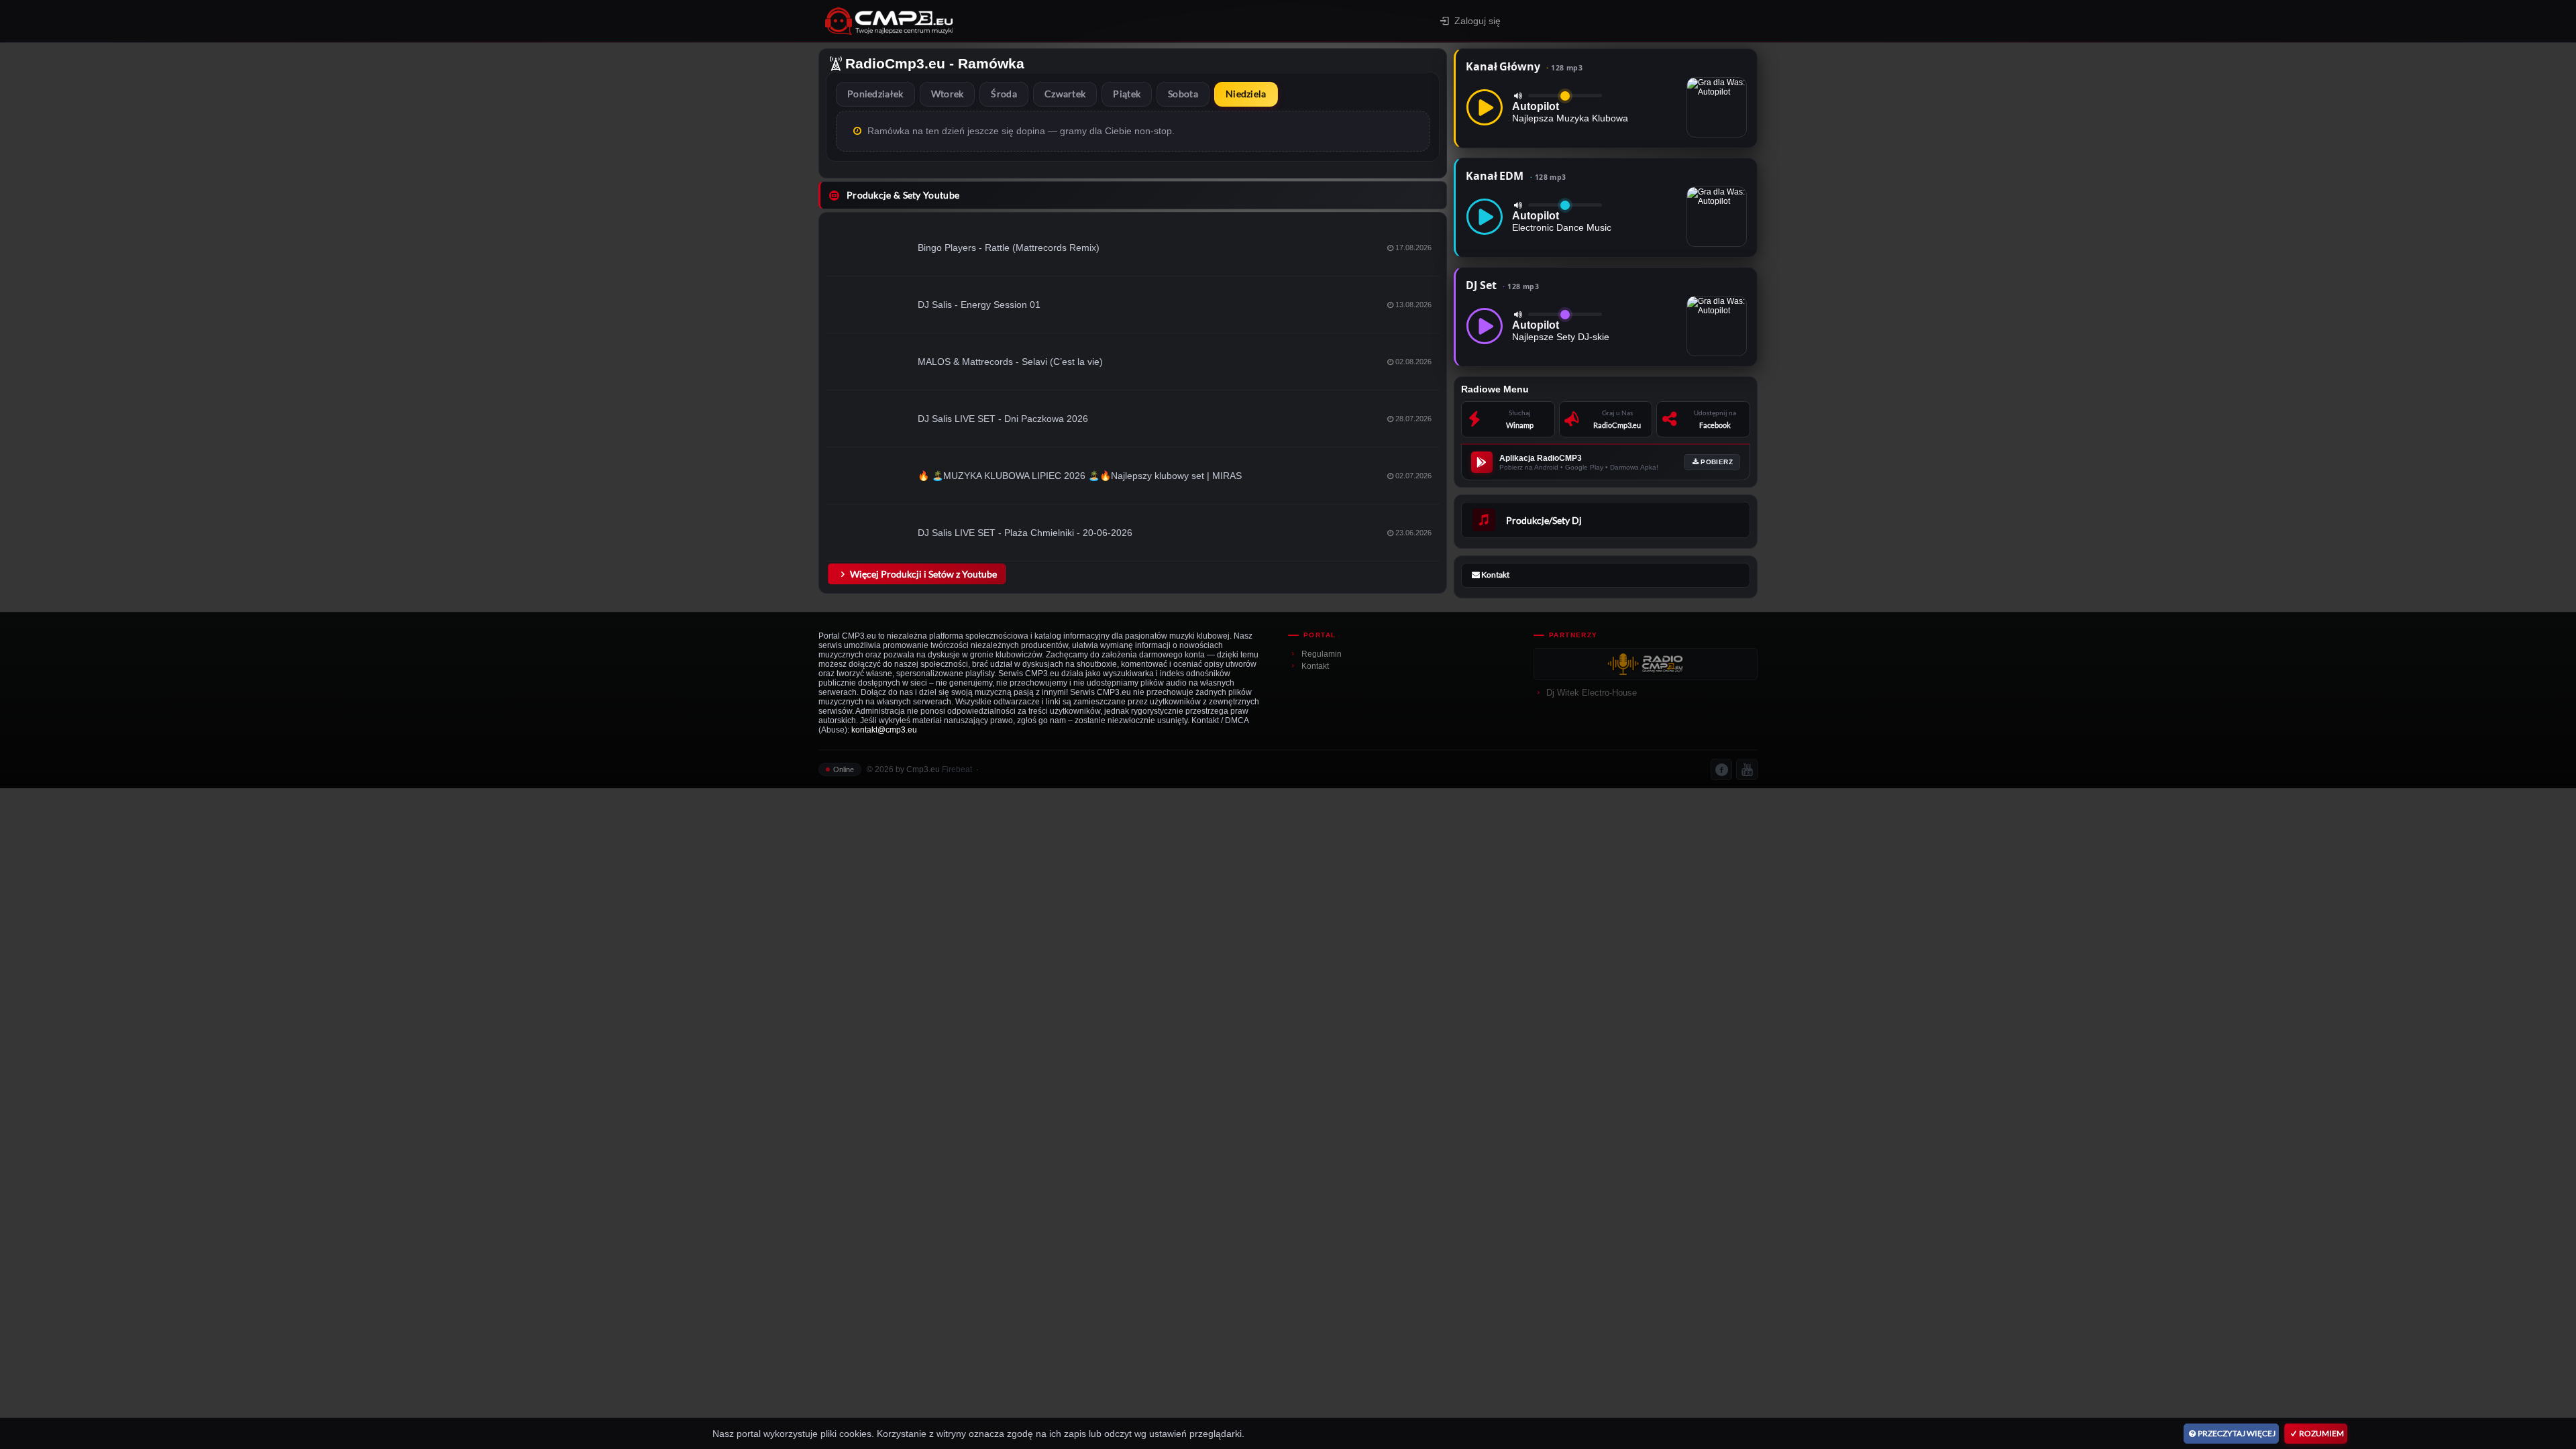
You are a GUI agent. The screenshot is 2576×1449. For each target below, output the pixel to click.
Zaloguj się (1478, 21)
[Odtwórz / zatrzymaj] (1485, 107)
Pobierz (1717, 462)
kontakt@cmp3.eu (884, 730)
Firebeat (957, 769)
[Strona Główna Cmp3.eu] (1007, 21)
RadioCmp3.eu (895, 63)
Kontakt (1315, 666)
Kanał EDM (1516, 176)
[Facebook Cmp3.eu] (1721, 769)
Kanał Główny (1524, 66)
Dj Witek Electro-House (1592, 693)
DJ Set (1502, 285)
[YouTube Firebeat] (1747, 769)
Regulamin (1322, 654)
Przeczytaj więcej (2237, 1433)
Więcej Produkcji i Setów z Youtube (923, 574)
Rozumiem (2321, 1433)
